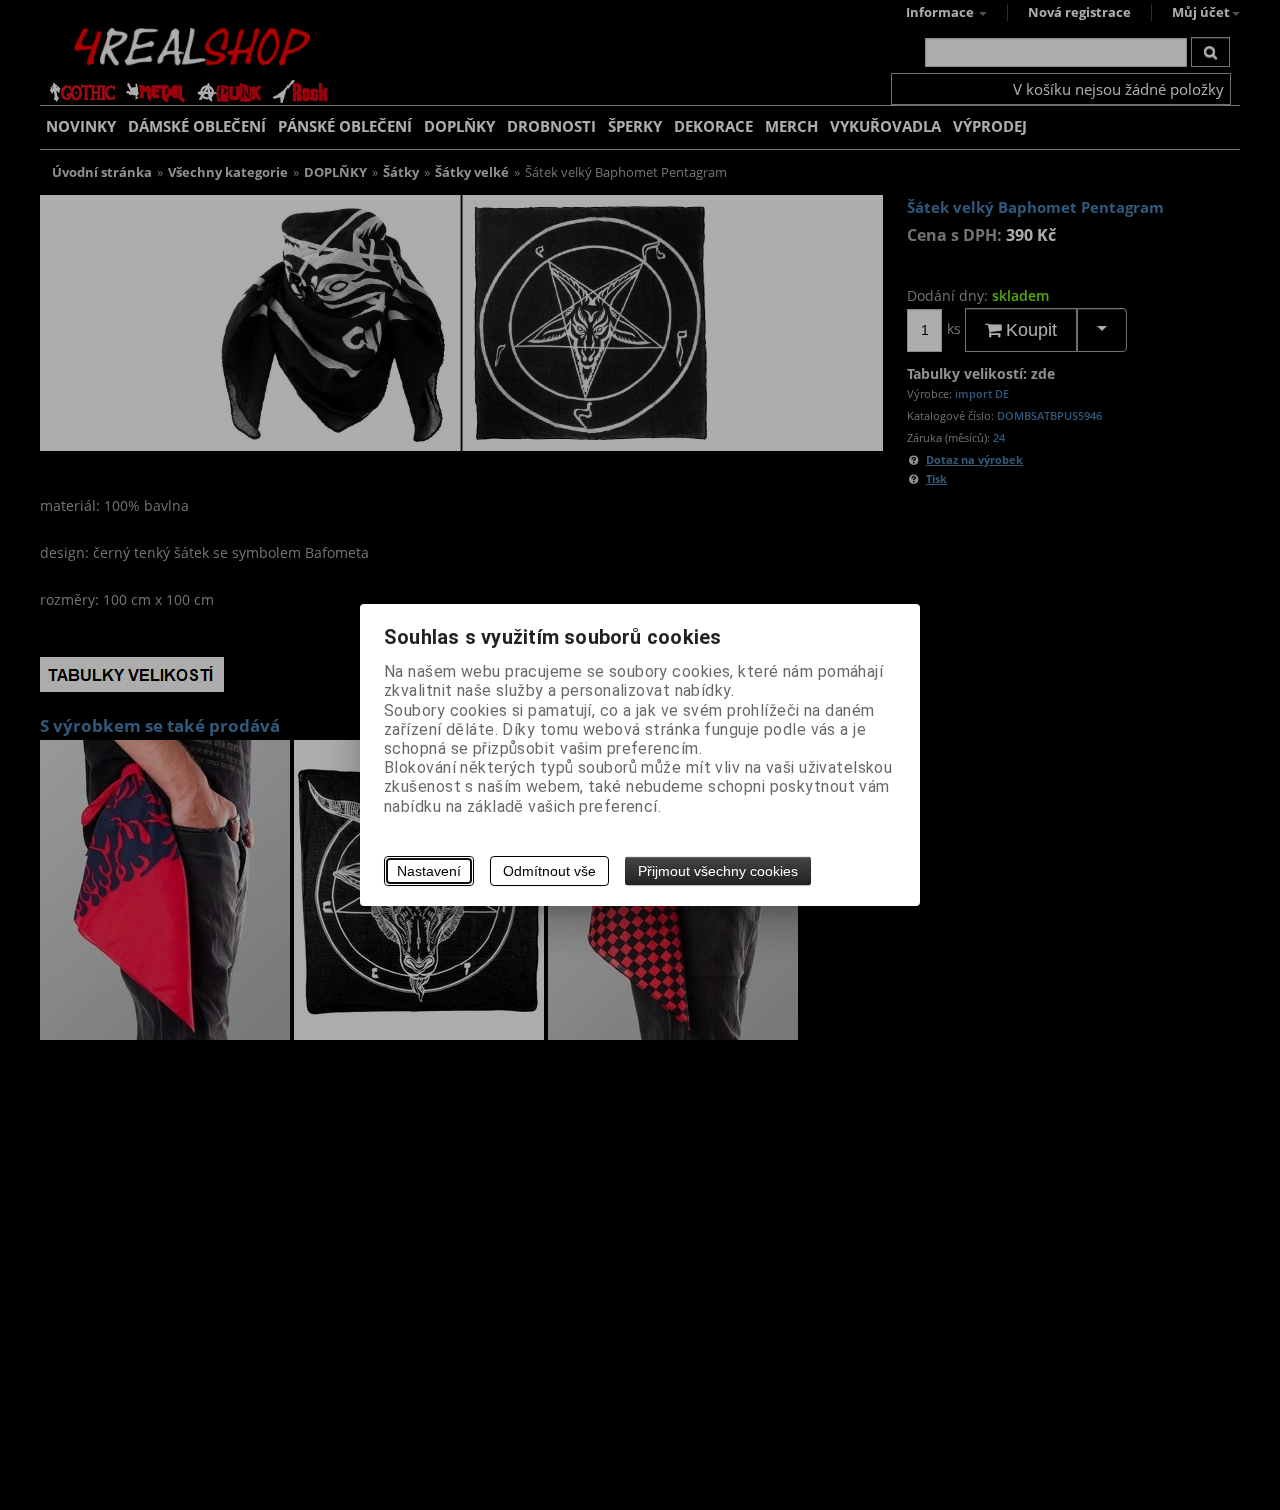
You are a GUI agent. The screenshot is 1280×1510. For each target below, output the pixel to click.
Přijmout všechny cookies (718, 871)
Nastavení (429, 871)
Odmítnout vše (549, 871)
